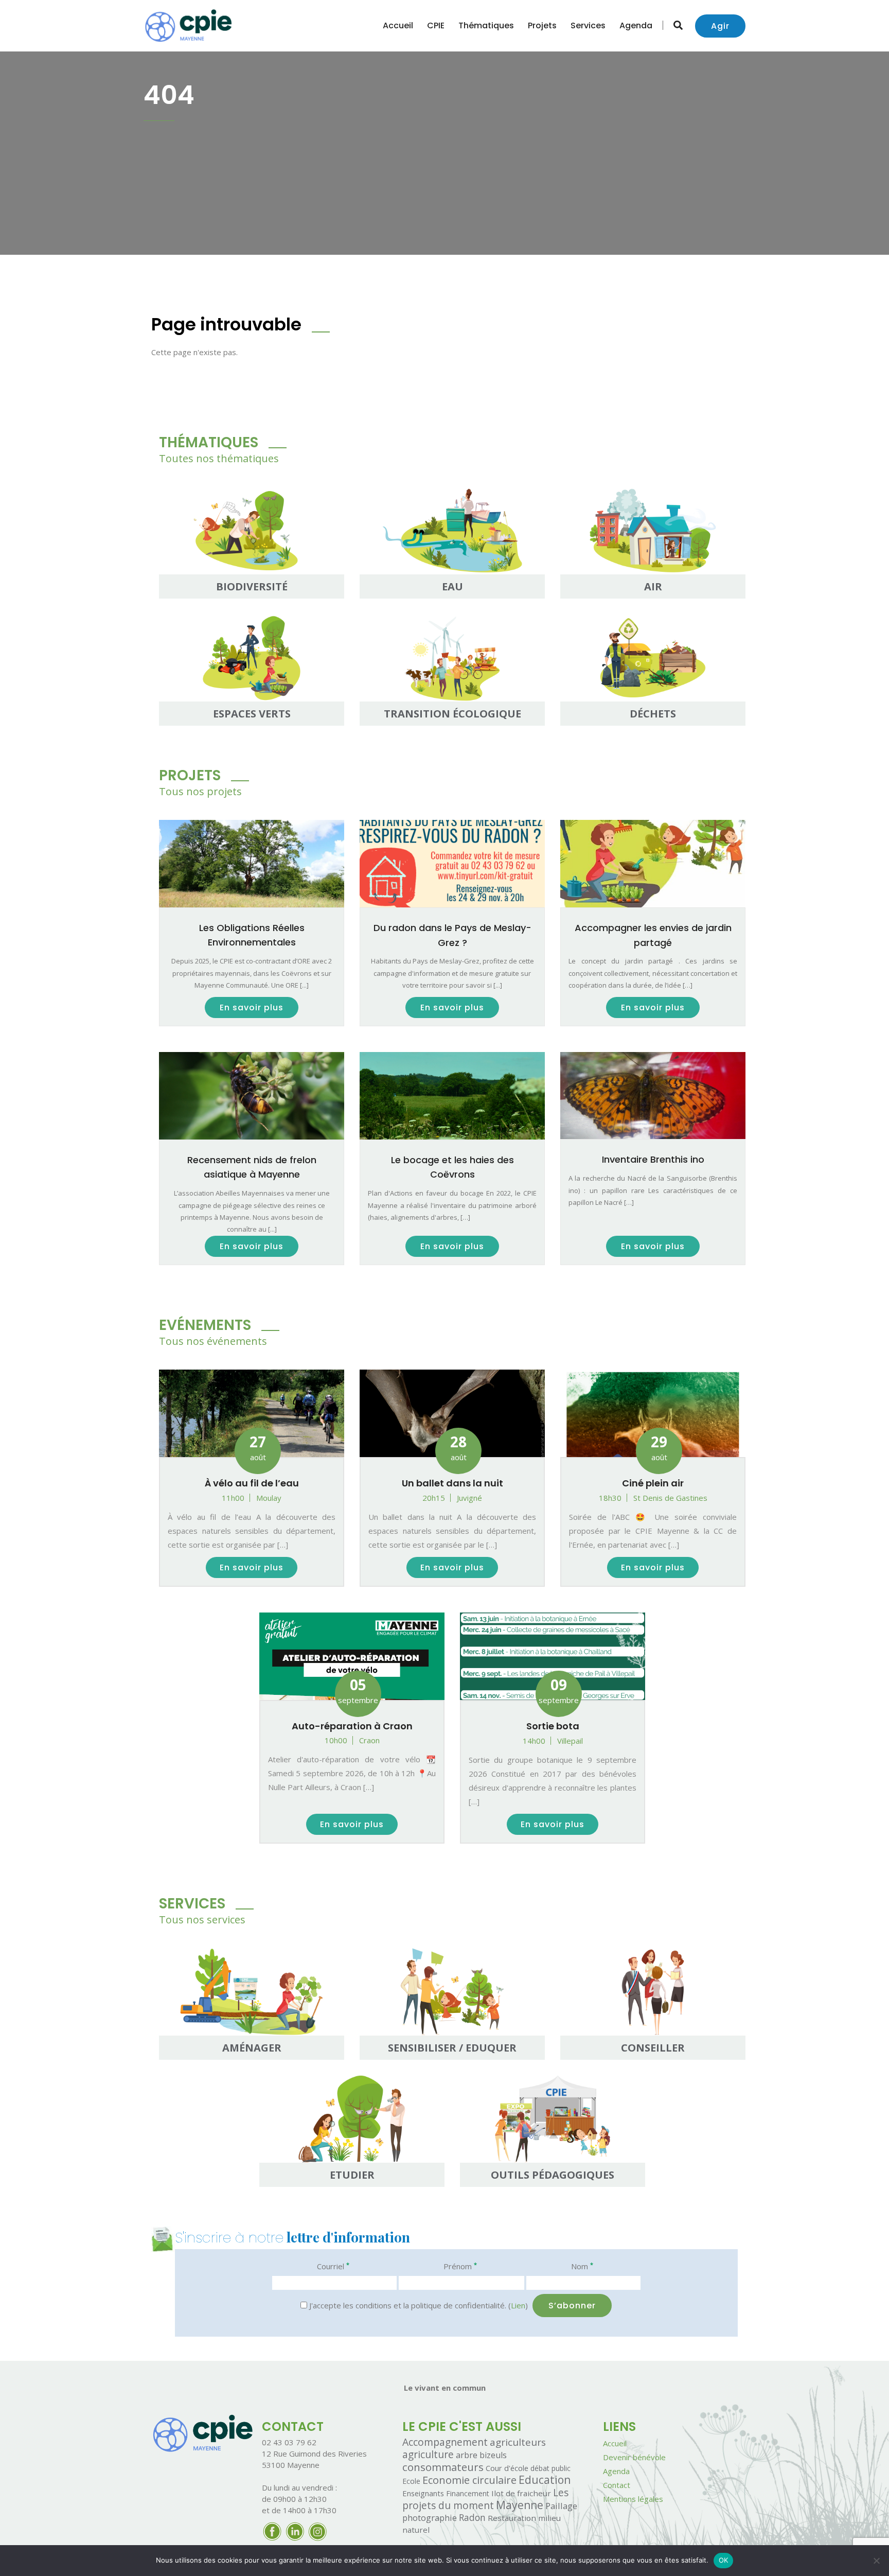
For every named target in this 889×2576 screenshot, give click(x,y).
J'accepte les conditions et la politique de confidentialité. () (417, 2305)
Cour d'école (507, 2468)
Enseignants (423, 2493)
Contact (617, 2485)
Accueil (398, 25)
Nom (582, 2266)
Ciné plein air (653, 1483)
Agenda (636, 25)
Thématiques (486, 25)
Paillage (561, 2506)
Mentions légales (633, 2499)
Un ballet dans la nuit (452, 1483)
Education (545, 2480)
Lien (518, 2305)
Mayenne (520, 2505)
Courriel (333, 2266)
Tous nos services (202, 1920)
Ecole (411, 2481)
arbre (467, 2455)
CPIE (436, 25)
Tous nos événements (213, 1341)
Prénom (460, 2266)
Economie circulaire (469, 2480)
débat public (550, 2468)
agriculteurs (518, 2442)
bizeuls (493, 2455)
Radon (472, 2518)
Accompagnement (445, 2442)
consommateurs (443, 2467)
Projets (542, 25)
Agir (720, 26)
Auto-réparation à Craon (352, 1726)
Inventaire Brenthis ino (653, 1159)
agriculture (428, 2455)
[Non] (876, 2561)
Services (588, 25)
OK (724, 2560)
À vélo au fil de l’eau (252, 1483)
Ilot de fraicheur (521, 2493)
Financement (468, 2493)
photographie (430, 2518)
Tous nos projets (200, 791)
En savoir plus (252, 1007)
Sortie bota (553, 1726)
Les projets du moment (485, 2499)
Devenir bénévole (634, 2457)
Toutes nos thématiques (219, 458)
